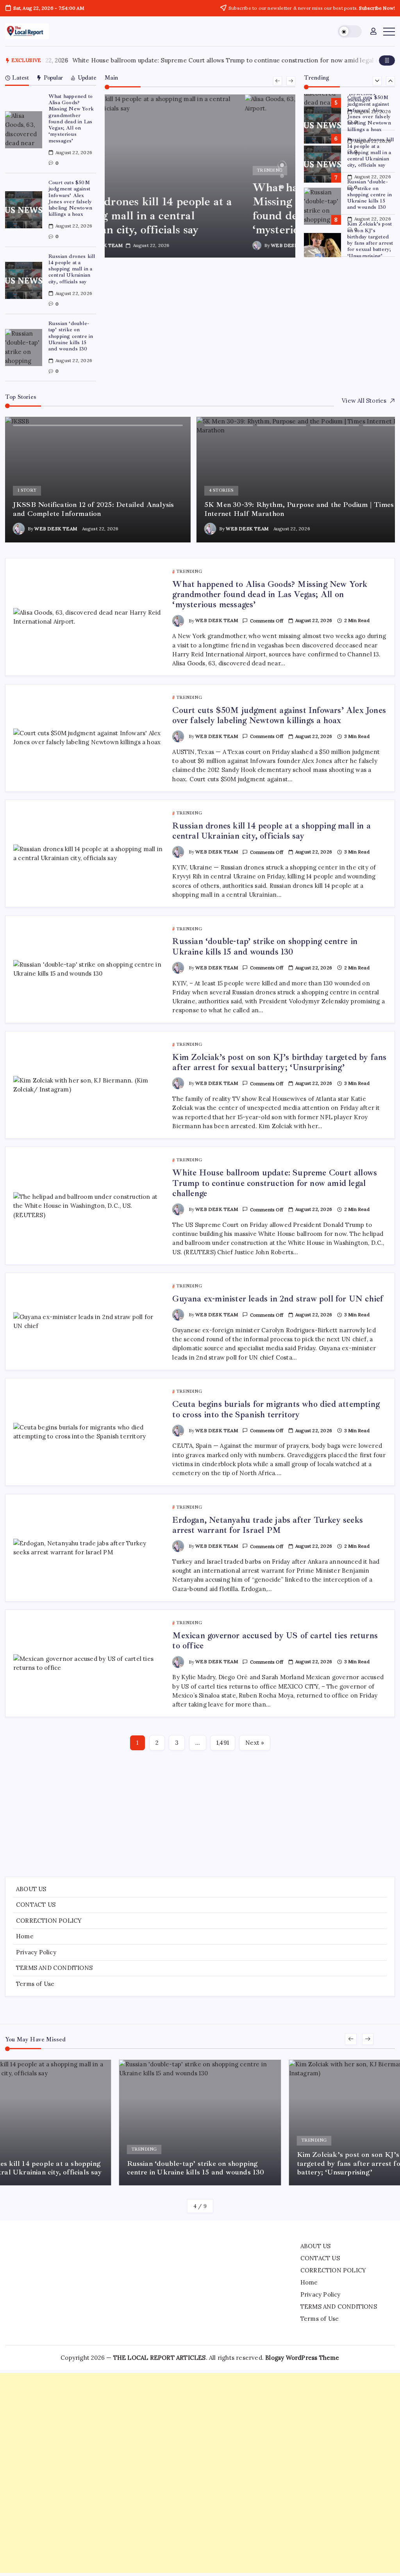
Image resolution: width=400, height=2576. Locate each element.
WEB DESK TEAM (152, 245)
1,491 (223, 1743)
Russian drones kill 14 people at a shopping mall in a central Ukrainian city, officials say (72, 269)
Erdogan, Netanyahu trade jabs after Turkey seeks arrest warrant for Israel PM (268, 1525)
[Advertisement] (200, 1810)
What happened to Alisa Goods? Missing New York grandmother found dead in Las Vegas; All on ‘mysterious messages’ (71, 118)
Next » (255, 1743)
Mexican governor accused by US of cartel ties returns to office (275, 1641)
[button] (350, 31)
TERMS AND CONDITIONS (54, 1968)
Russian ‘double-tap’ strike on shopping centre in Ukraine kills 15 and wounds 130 (71, 336)
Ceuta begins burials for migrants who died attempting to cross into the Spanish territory (276, 1409)
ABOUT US (31, 1889)
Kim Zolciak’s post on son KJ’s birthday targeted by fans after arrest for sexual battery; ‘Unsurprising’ (370, 240)
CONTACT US (36, 1905)
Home (25, 1936)
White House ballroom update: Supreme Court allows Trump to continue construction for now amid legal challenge (275, 1183)
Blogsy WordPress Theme (302, 2358)
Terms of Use (35, 1984)
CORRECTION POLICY (49, 1921)
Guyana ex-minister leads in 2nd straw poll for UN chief (278, 1299)
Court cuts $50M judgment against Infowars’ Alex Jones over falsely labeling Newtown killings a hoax (70, 198)
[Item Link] (24, 130)
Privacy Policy (36, 1952)
